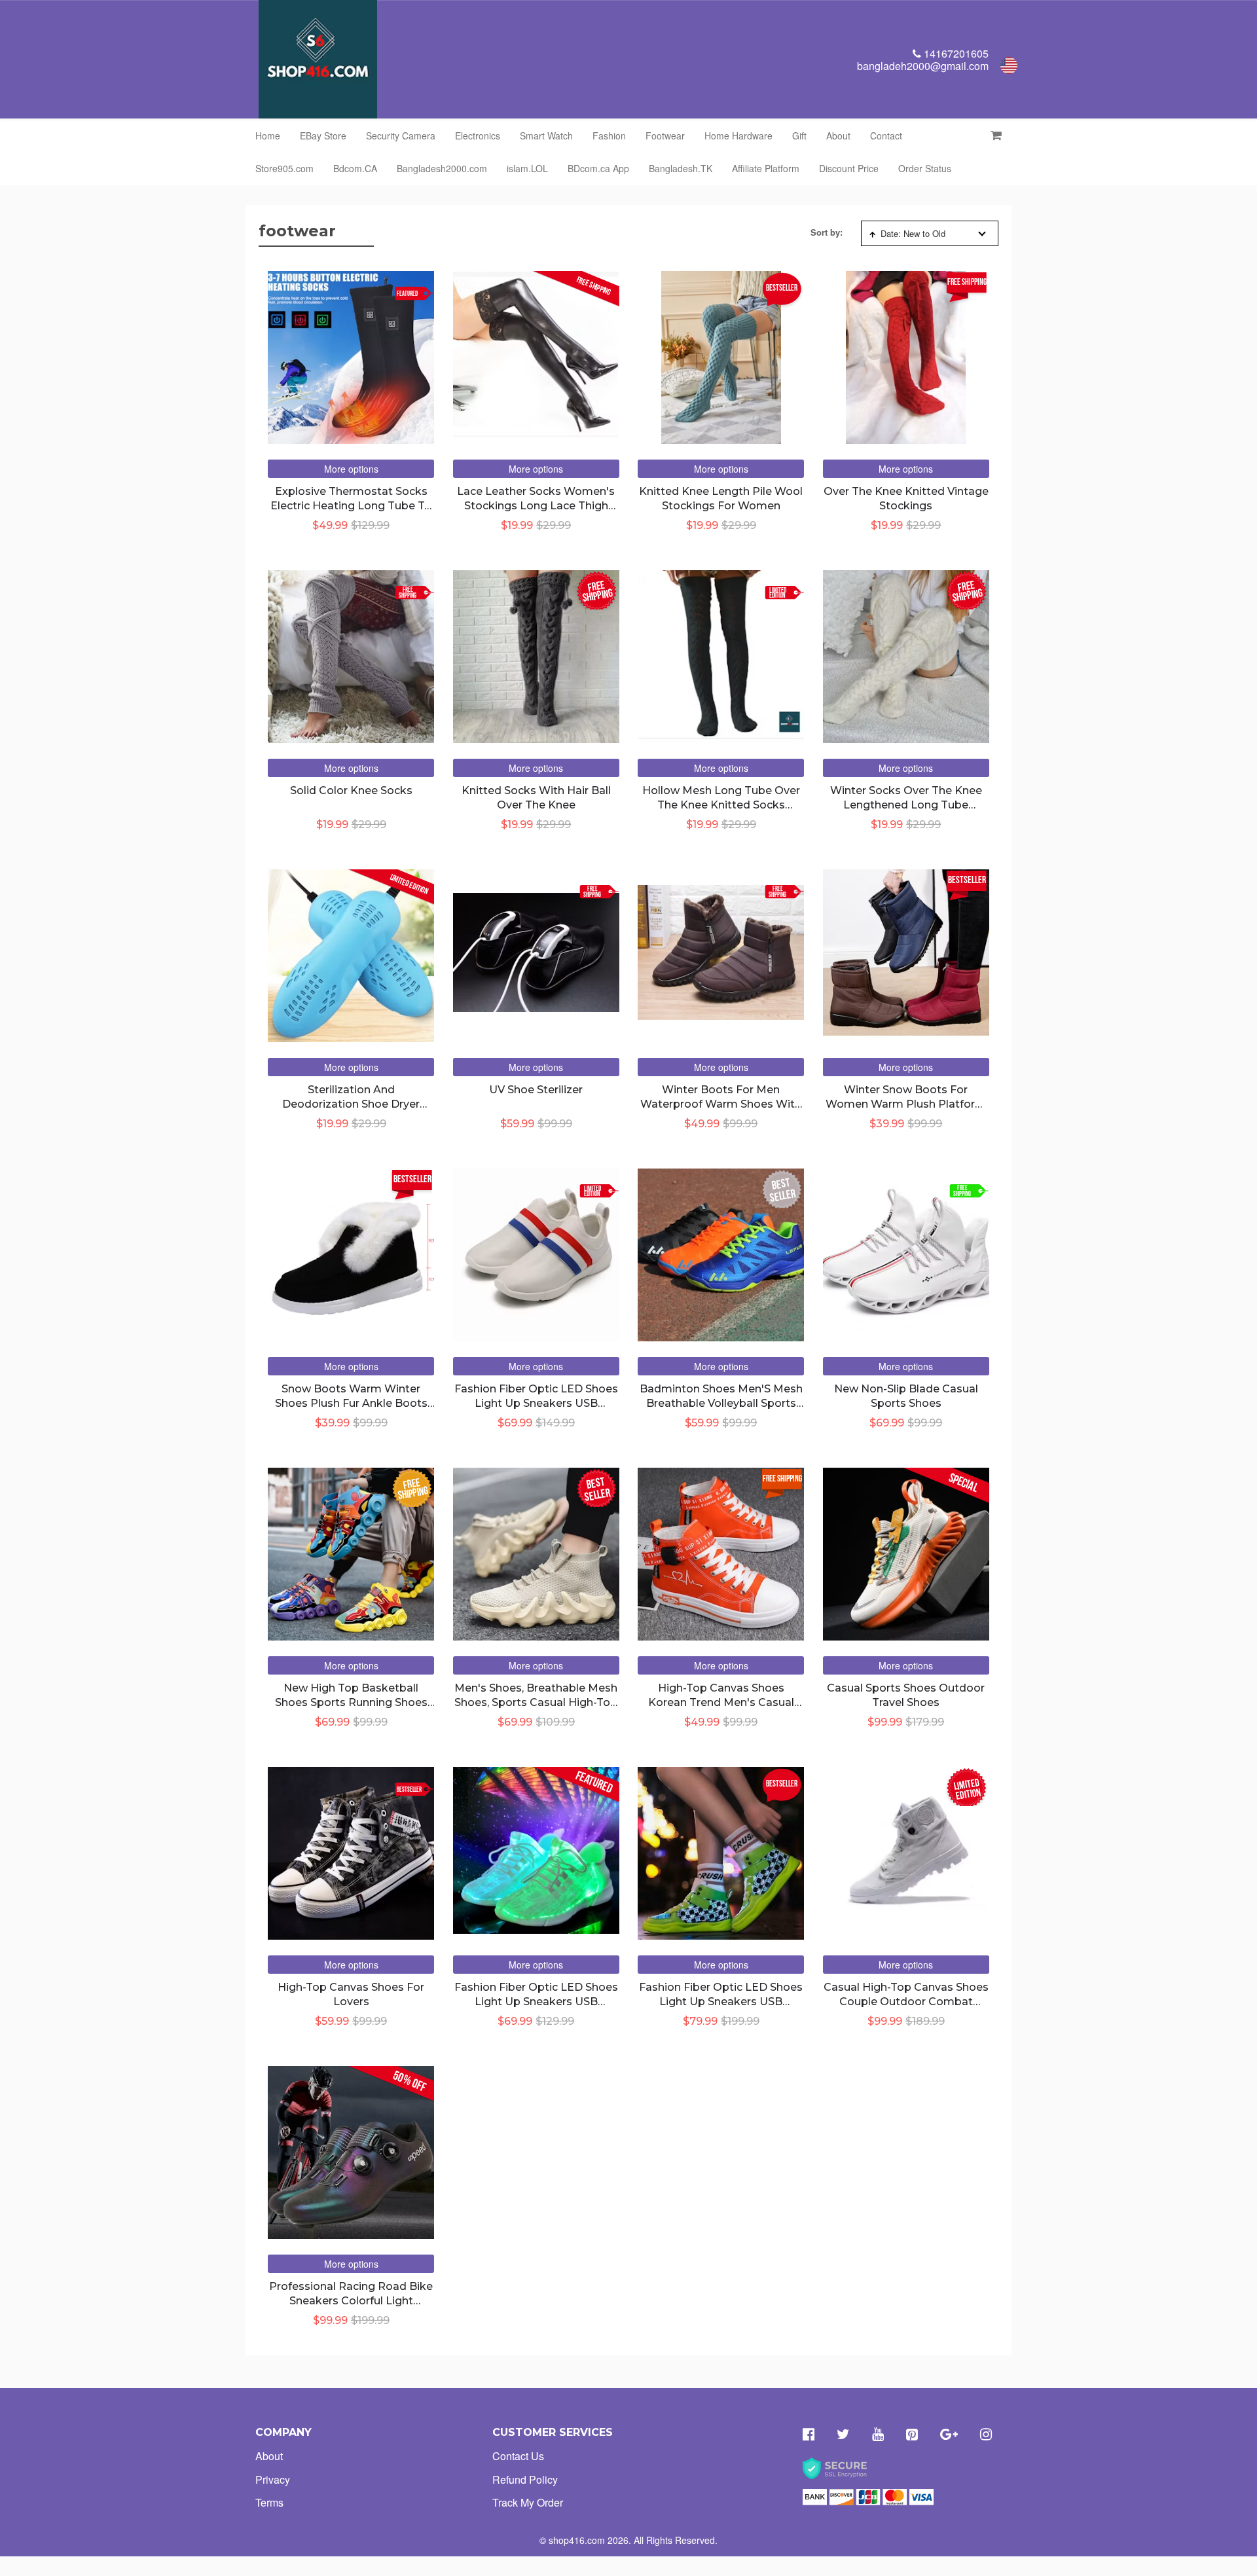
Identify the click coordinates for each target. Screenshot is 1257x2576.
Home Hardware (738, 136)
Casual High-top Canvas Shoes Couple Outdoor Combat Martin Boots (906, 2002)
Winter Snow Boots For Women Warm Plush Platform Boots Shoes (906, 1104)
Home (268, 136)
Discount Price (849, 168)
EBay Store (323, 136)
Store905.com (284, 168)
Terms (269, 2502)
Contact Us (518, 2456)
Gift (799, 136)
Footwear (665, 136)
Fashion (609, 136)
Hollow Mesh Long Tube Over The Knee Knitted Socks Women (721, 805)
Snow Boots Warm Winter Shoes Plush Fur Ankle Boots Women (351, 1404)
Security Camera (401, 136)
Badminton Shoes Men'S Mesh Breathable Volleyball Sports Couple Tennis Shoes (721, 1404)
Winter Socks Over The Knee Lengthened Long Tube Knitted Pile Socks (906, 805)
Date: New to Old (913, 233)
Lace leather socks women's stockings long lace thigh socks (536, 506)
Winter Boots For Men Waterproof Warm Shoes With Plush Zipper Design (721, 1104)
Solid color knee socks (351, 790)
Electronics (478, 136)
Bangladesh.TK (681, 168)
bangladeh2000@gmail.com (923, 66)
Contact (886, 136)
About (838, 136)
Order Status (925, 168)
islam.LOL (527, 168)
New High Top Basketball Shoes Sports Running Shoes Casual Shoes (351, 1703)
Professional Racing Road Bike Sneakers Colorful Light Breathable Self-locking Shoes (351, 2301)
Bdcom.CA (355, 168)
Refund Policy (525, 2479)
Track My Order (528, 2502)
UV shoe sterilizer (536, 1090)
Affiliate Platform (766, 168)
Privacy (273, 2479)
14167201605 (955, 53)
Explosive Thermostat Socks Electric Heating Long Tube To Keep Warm (351, 506)
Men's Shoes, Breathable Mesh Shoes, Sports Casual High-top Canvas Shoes (536, 1703)
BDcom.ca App (598, 168)
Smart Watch (546, 136)
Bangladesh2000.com (442, 168)
